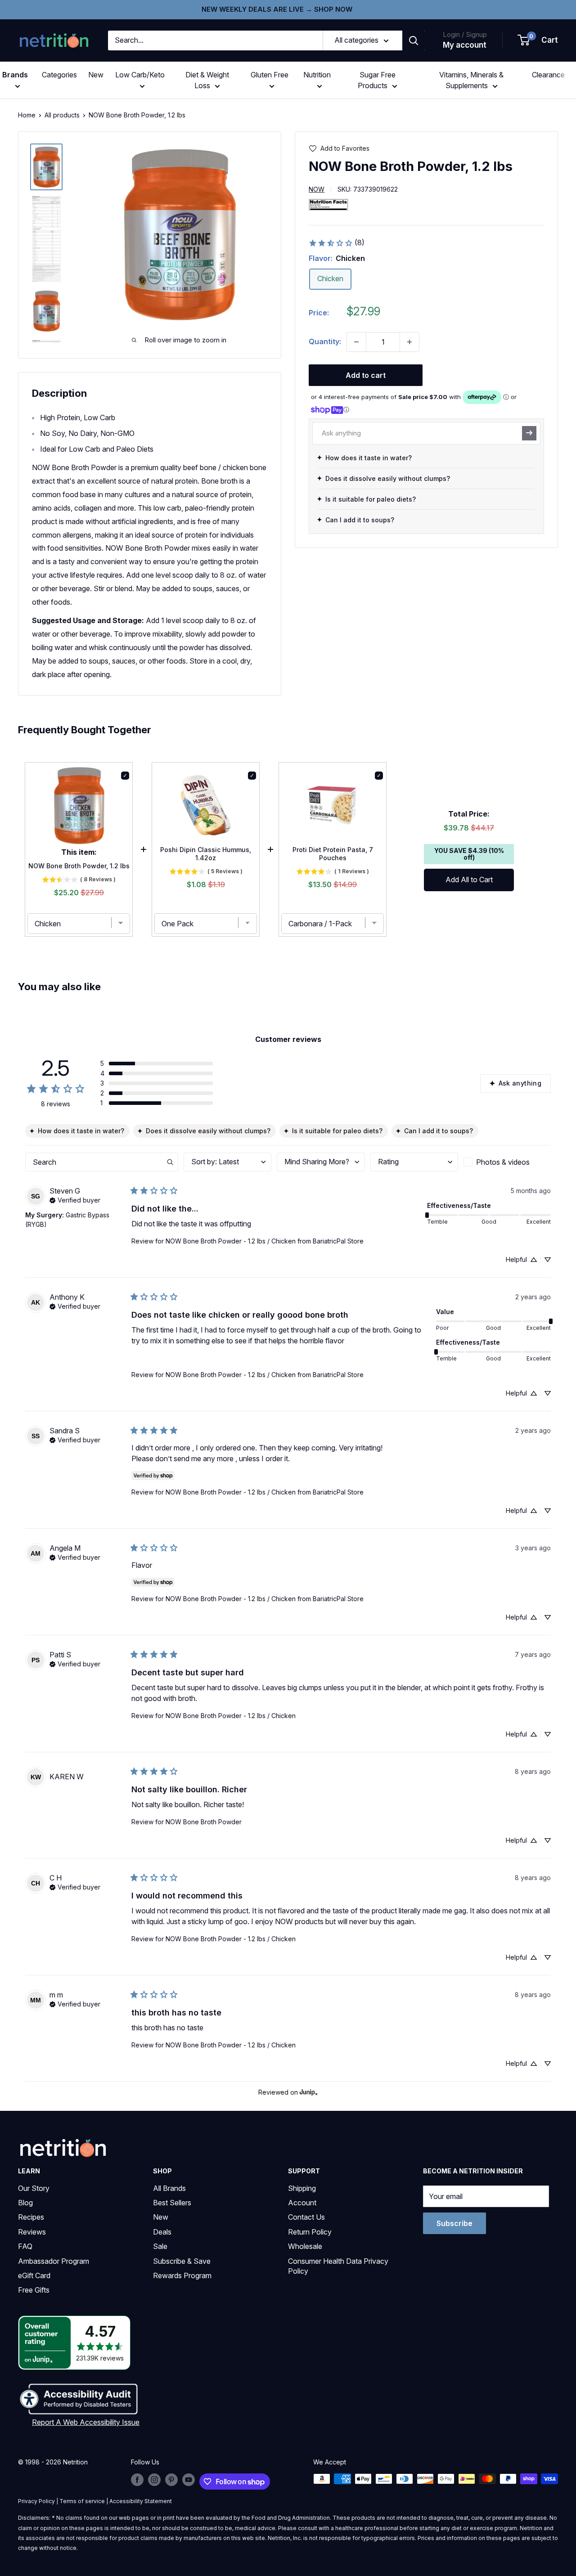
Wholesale (305, 2246)
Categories (59, 75)
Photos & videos (503, 1162)
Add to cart (366, 375)
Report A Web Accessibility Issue (86, 2422)
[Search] (414, 40)
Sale (160, 2246)
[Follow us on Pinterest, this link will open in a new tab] (171, 2480)
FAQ (25, 2246)
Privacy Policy (36, 2501)
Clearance (548, 75)
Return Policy (310, 2232)
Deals (162, 2232)
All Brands (169, 2188)
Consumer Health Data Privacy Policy (338, 2266)
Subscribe (454, 2223)
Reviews (32, 2232)
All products (62, 115)
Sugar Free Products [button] (377, 80)
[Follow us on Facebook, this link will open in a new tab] (137, 2480)
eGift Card (34, 2275)
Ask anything (520, 1083)
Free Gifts (34, 2290)
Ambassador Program (54, 2261)
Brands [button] (15, 75)
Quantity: (325, 341)
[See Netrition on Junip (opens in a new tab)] (309, 2093)
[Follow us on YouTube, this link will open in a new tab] (189, 2480)
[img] (46, 167)
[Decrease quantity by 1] (356, 342)
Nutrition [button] (317, 75)
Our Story (34, 2188)
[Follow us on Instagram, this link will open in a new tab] (154, 2480)
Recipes (31, 2217)
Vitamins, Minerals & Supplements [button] (471, 80)
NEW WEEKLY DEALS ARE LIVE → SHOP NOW (277, 9)
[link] (336, 243)
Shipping (302, 2188)
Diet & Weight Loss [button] (207, 80)
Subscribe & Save (182, 2261)
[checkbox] (507, 1162)
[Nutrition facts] (328, 204)
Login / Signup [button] (465, 34)
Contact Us (306, 2217)
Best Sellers (172, 2203)
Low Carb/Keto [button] (140, 75)
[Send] (529, 433)
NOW (317, 189)
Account (302, 2203)
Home (27, 115)
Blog (25, 2203)
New (96, 75)
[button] (538, 40)
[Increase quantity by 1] (409, 342)
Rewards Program (182, 2275)
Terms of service (82, 2501)
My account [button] (465, 45)
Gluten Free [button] (270, 75)
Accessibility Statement (141, 2501)
